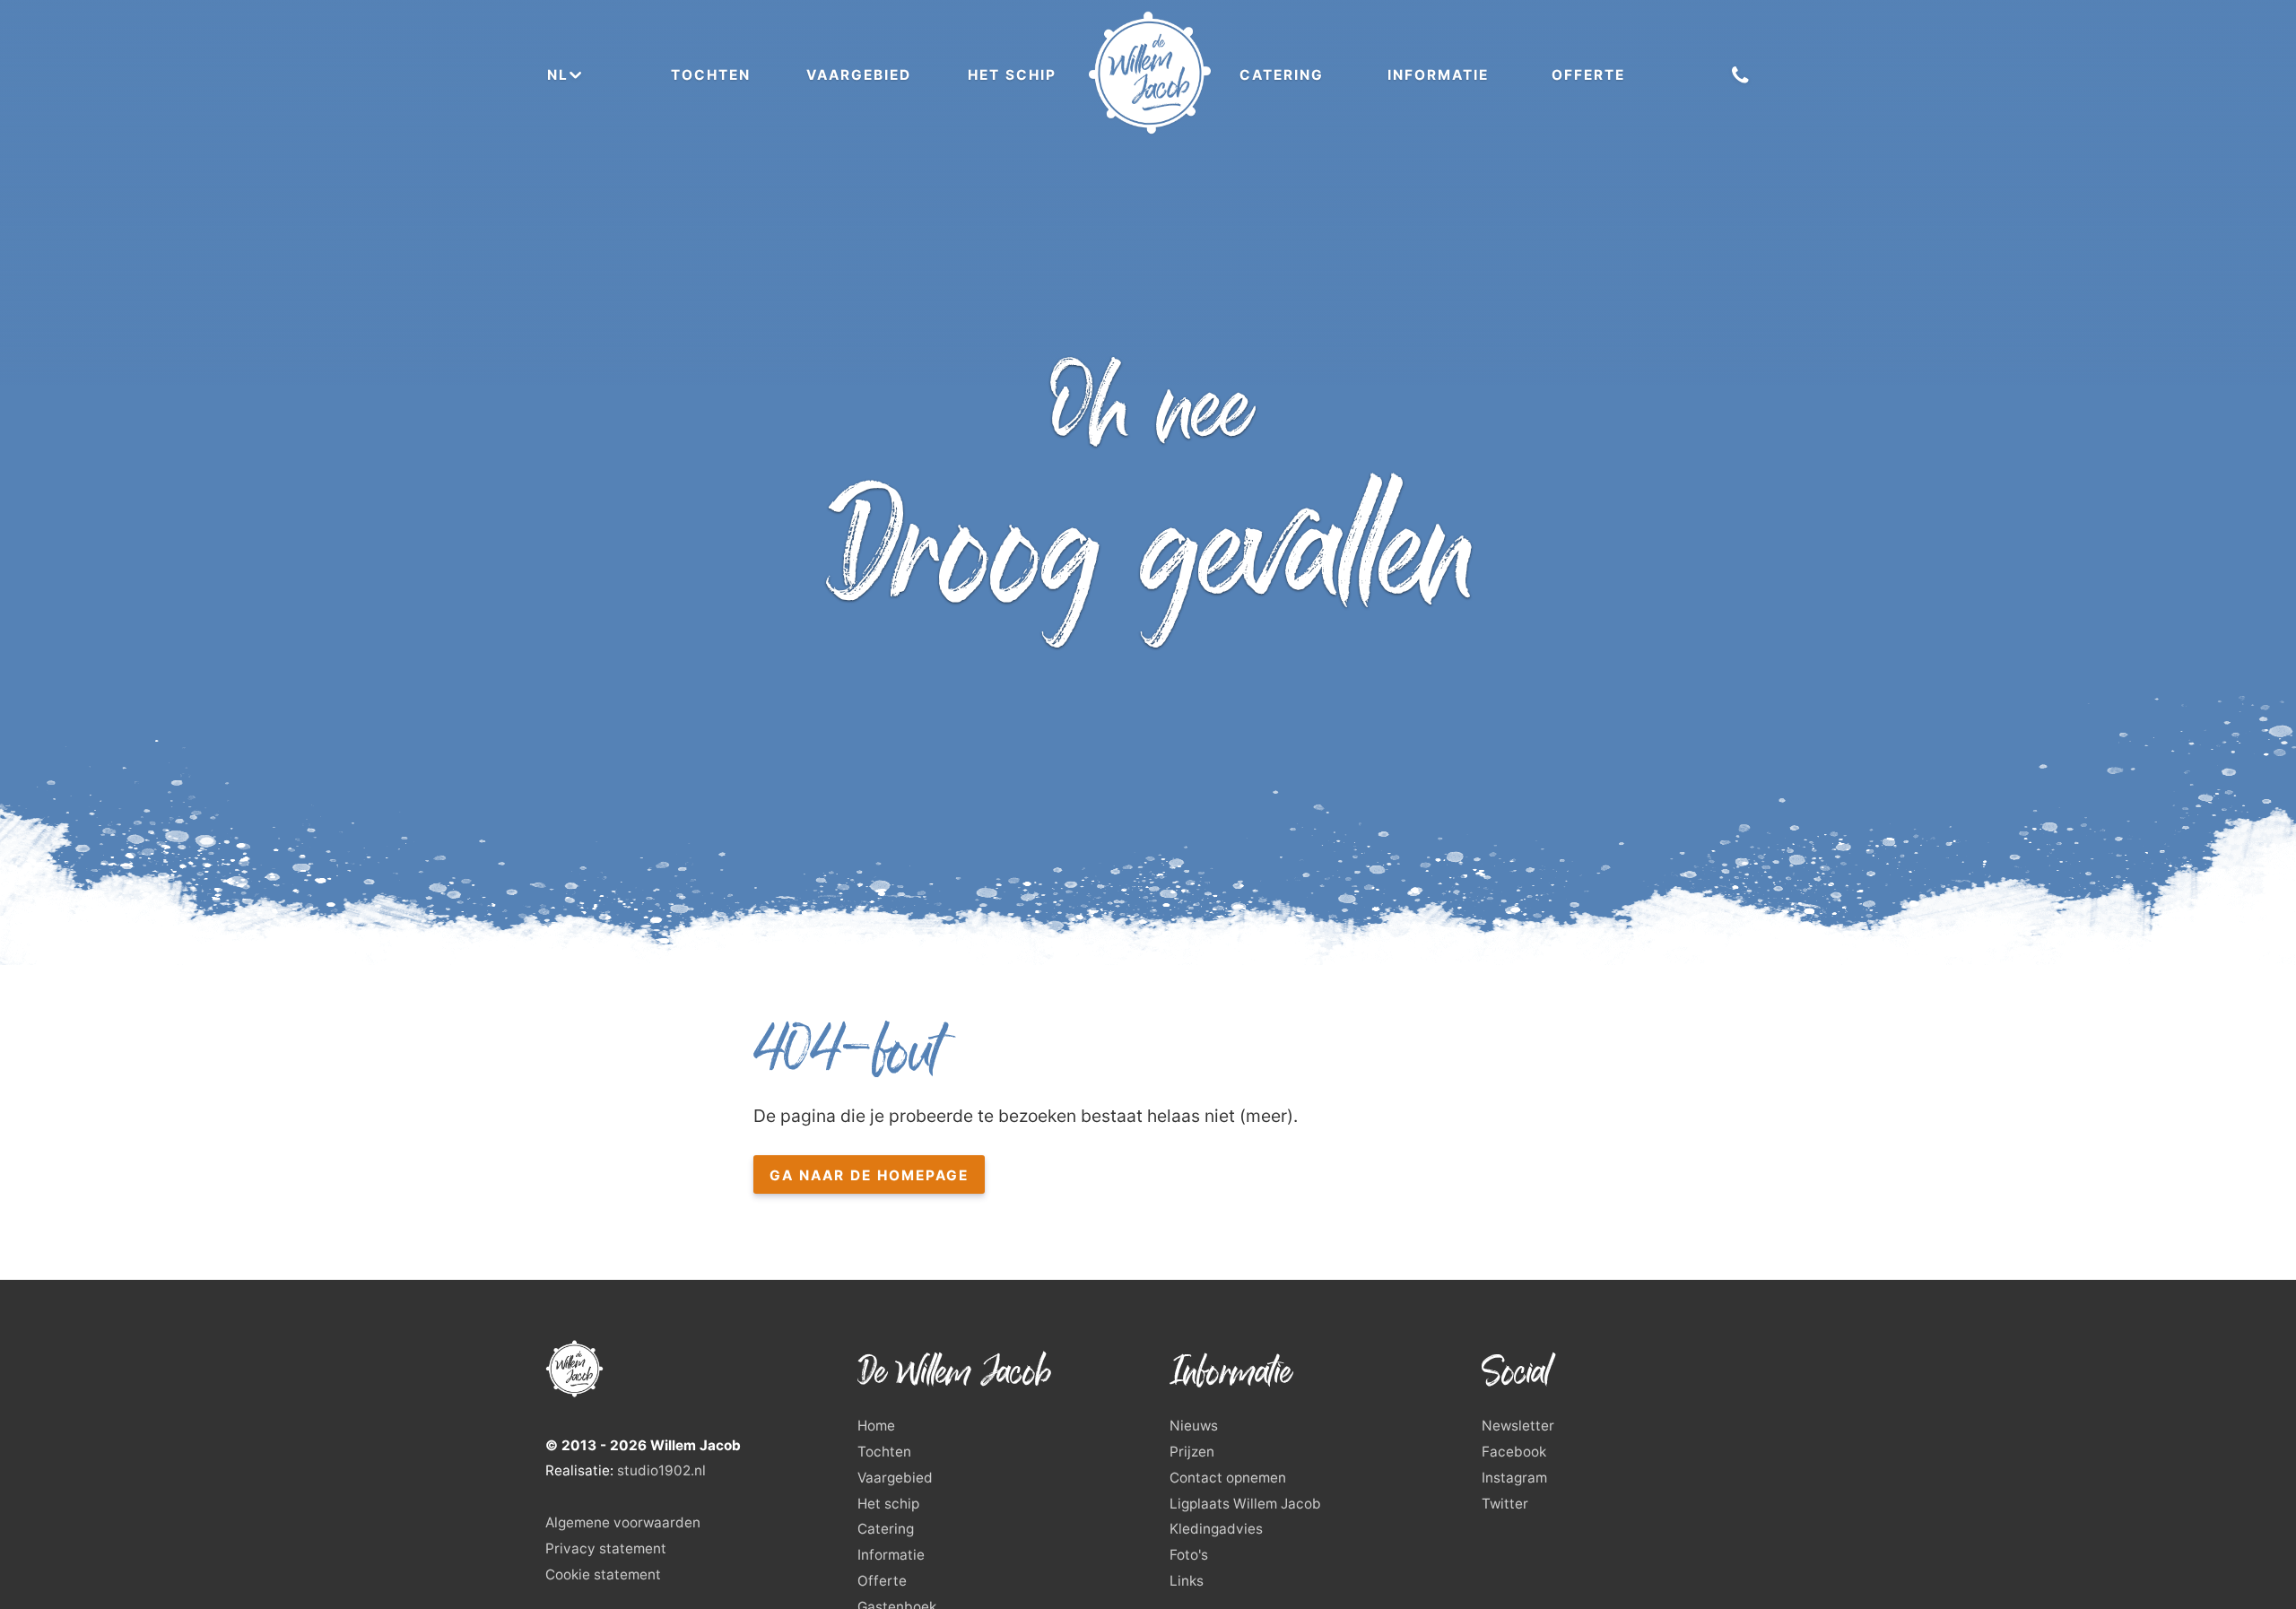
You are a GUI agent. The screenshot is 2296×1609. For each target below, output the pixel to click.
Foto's (1189, 1555)
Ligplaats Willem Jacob (1245, 1504)
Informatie (1438, 75)
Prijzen (1192, 1452)
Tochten (711, 75)
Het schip (1012, 75)
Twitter (1505, 1504)
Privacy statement (606, 1548)
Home (876, 1426)
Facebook (1514, 1452)
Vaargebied (859, 75)
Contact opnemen (1228, 1478)
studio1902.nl (661, 1470)
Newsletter (1518, 1426)
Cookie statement (603, 1574)
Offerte (1588, 75)
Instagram (1514, 1478)
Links (1187, 1581)
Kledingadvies (1216, 1529)
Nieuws (1194, 1426)
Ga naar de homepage (869, 1175)
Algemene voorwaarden (623, 1522)
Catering (1282, 75)
